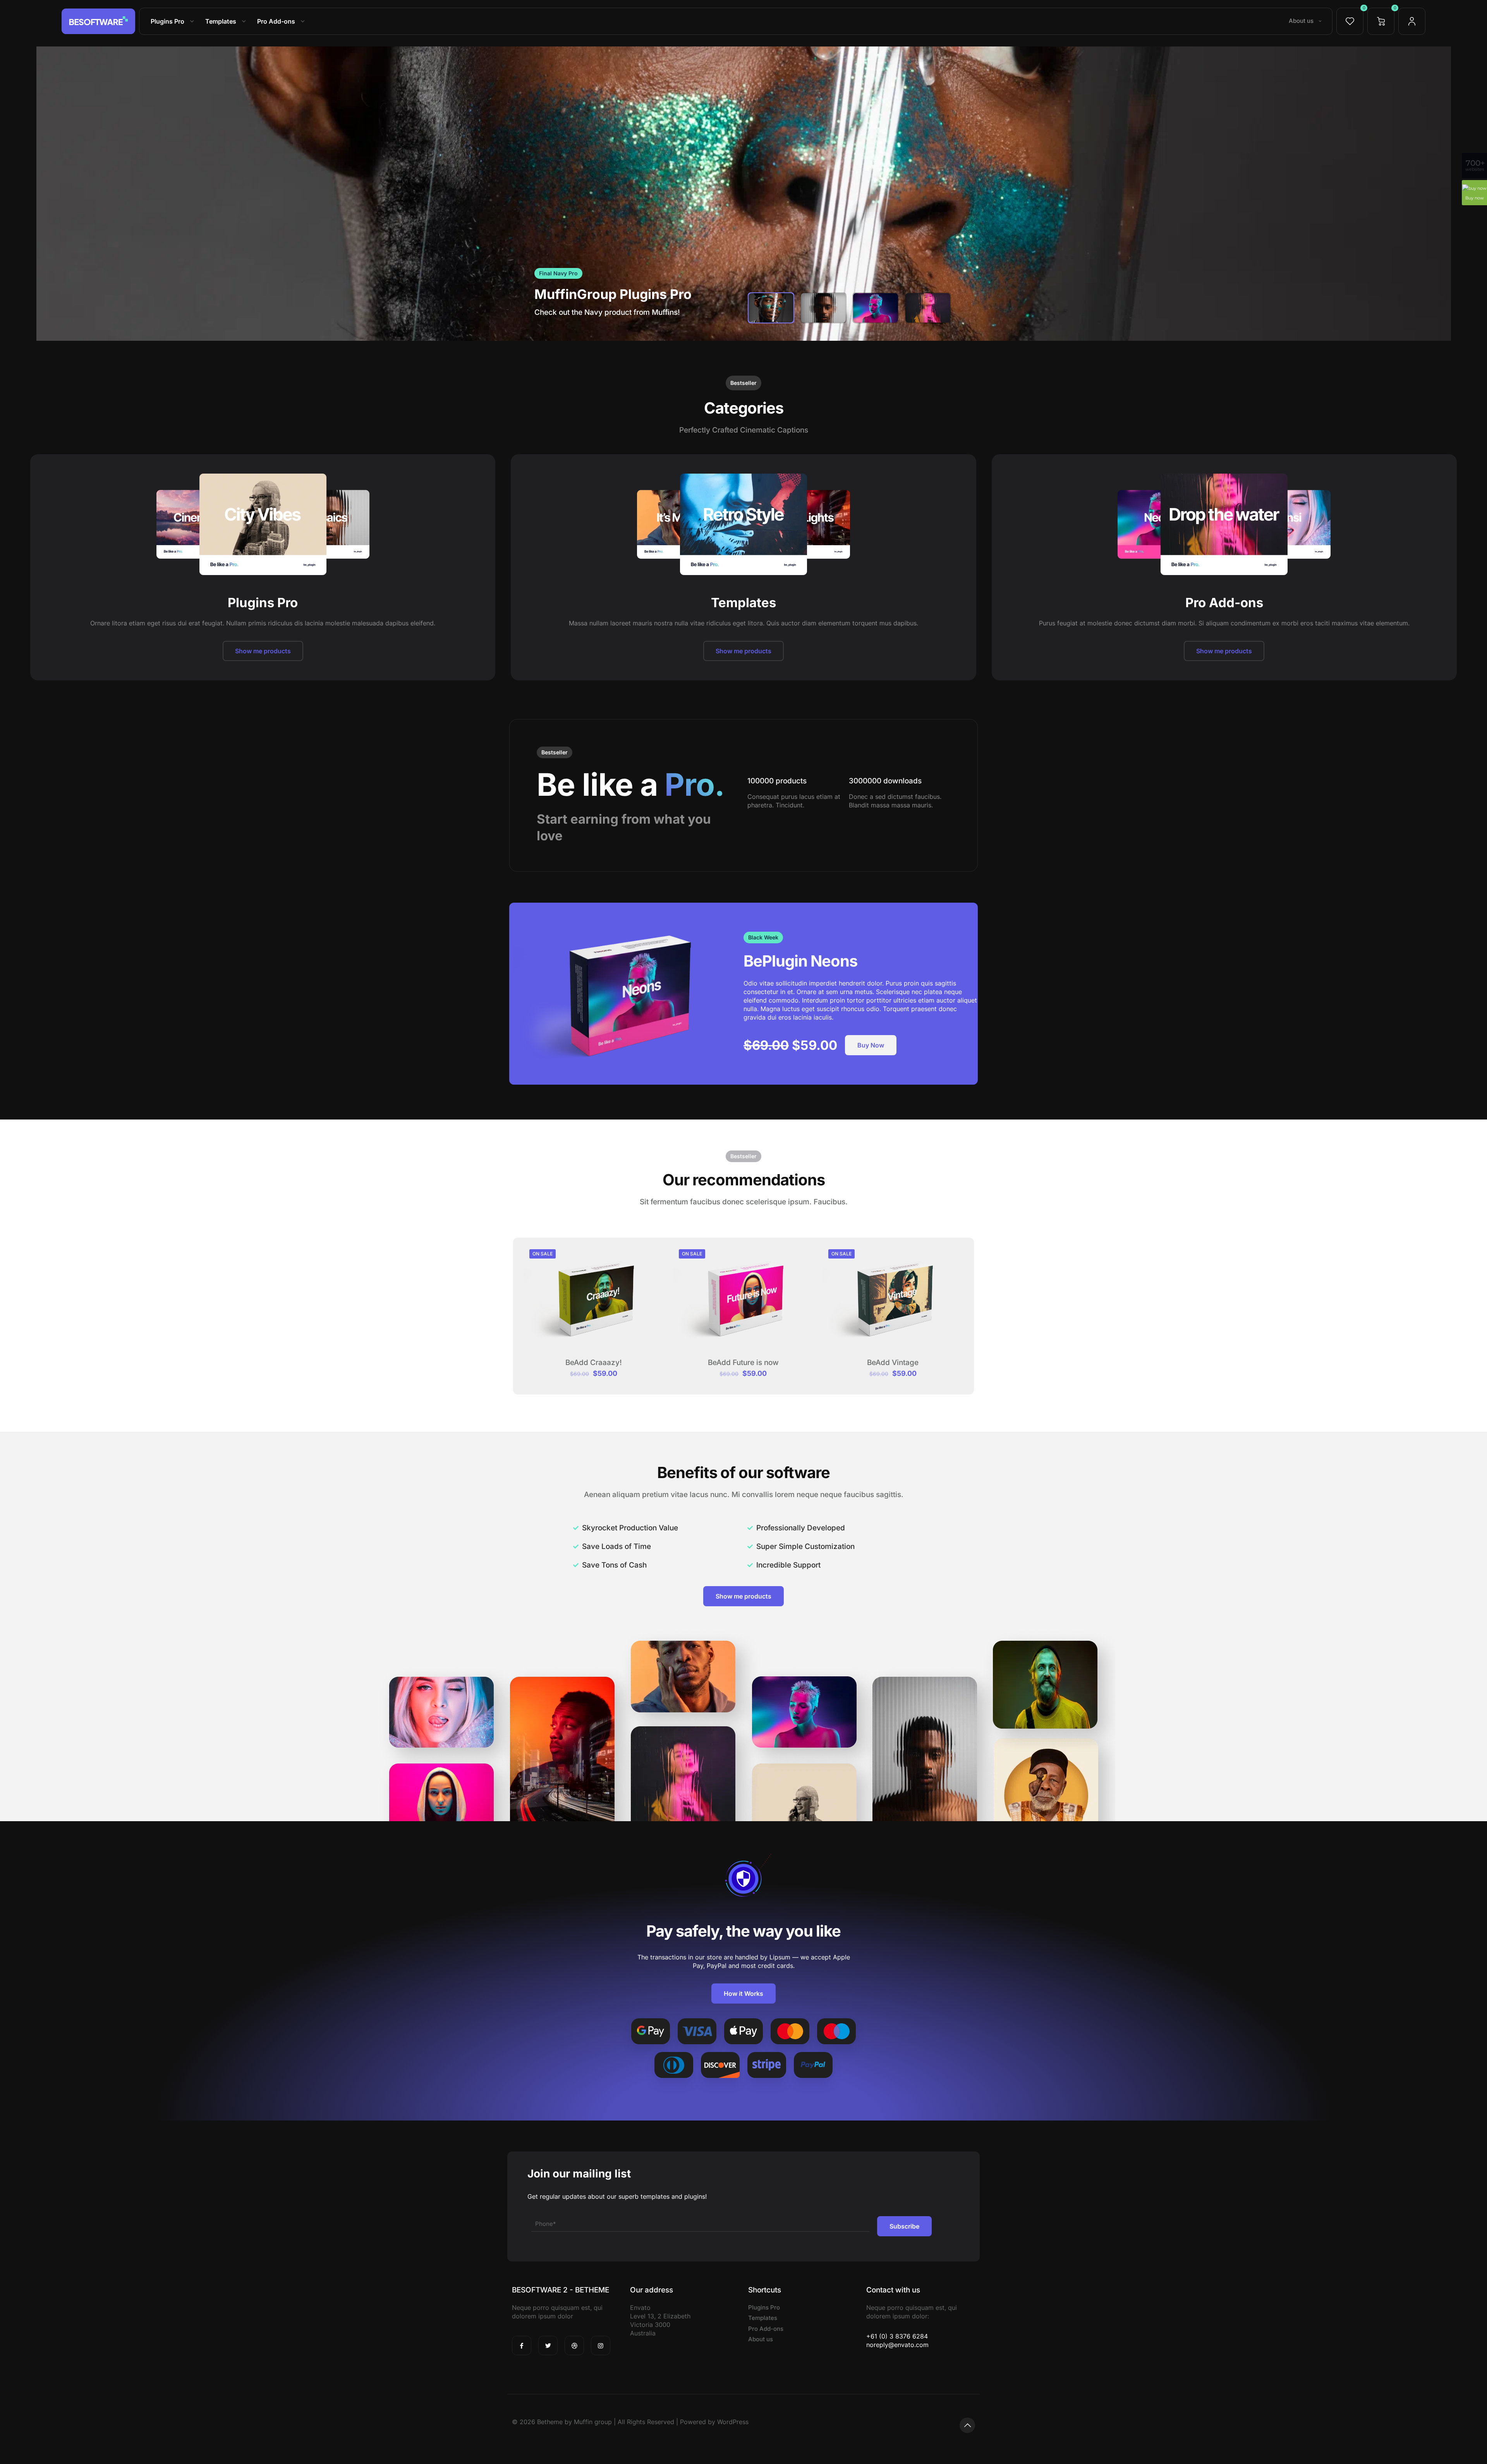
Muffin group (593, 2422)
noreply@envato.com (897, 2345)
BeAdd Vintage (893, 1362)
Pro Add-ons (766, 2329)
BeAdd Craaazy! (594, 1362)
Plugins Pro (764, 2307)
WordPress (733, 2422)
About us (761, 2339)
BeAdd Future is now (743, 1362)
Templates (763, 2318)
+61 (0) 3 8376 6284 (897, 2336)
